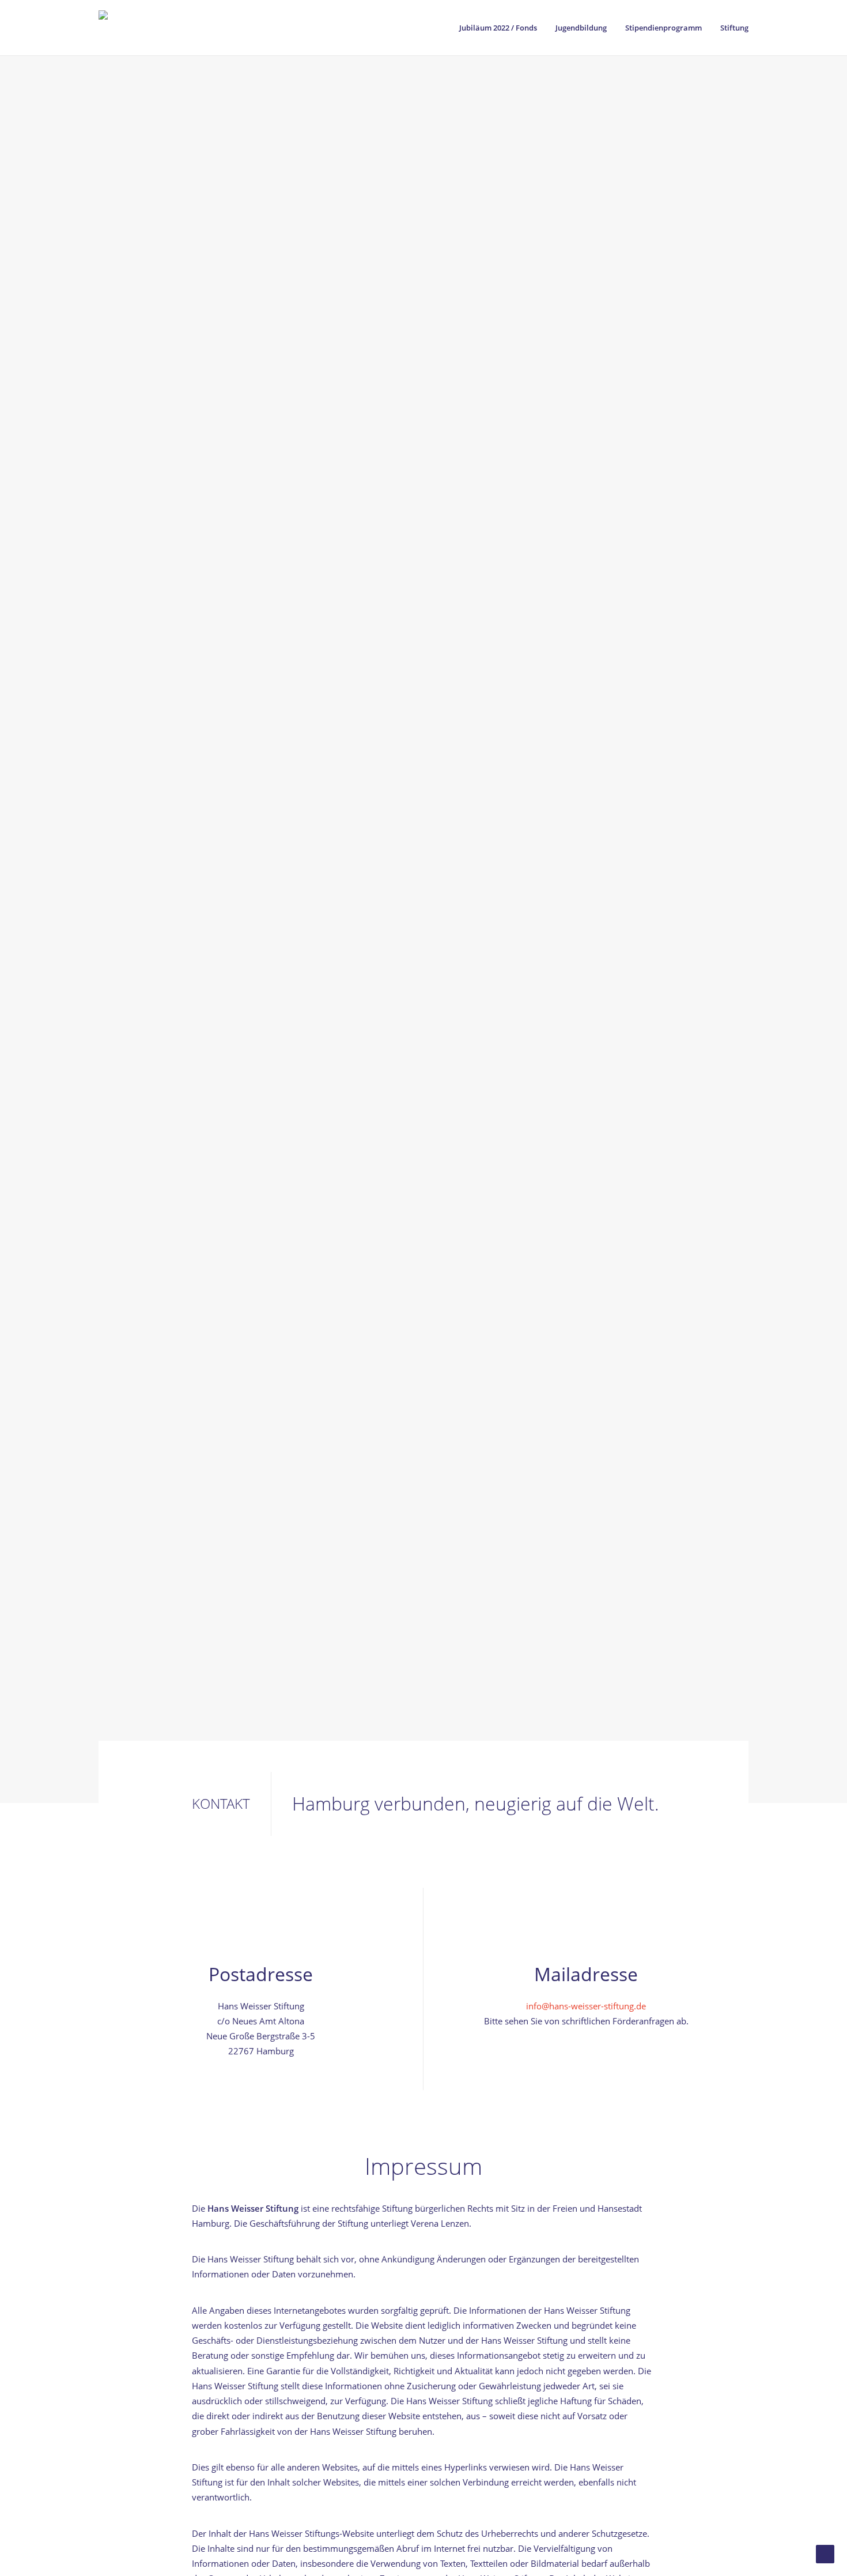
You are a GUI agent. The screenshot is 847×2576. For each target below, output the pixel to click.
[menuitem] (502, 28)
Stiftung (734, 28)
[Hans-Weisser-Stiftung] (167, 28)
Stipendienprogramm (663, 28)
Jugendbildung (581, 28)
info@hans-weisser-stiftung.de (586, 2006)
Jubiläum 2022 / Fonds (498, 28)
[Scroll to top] (825, 2553)
